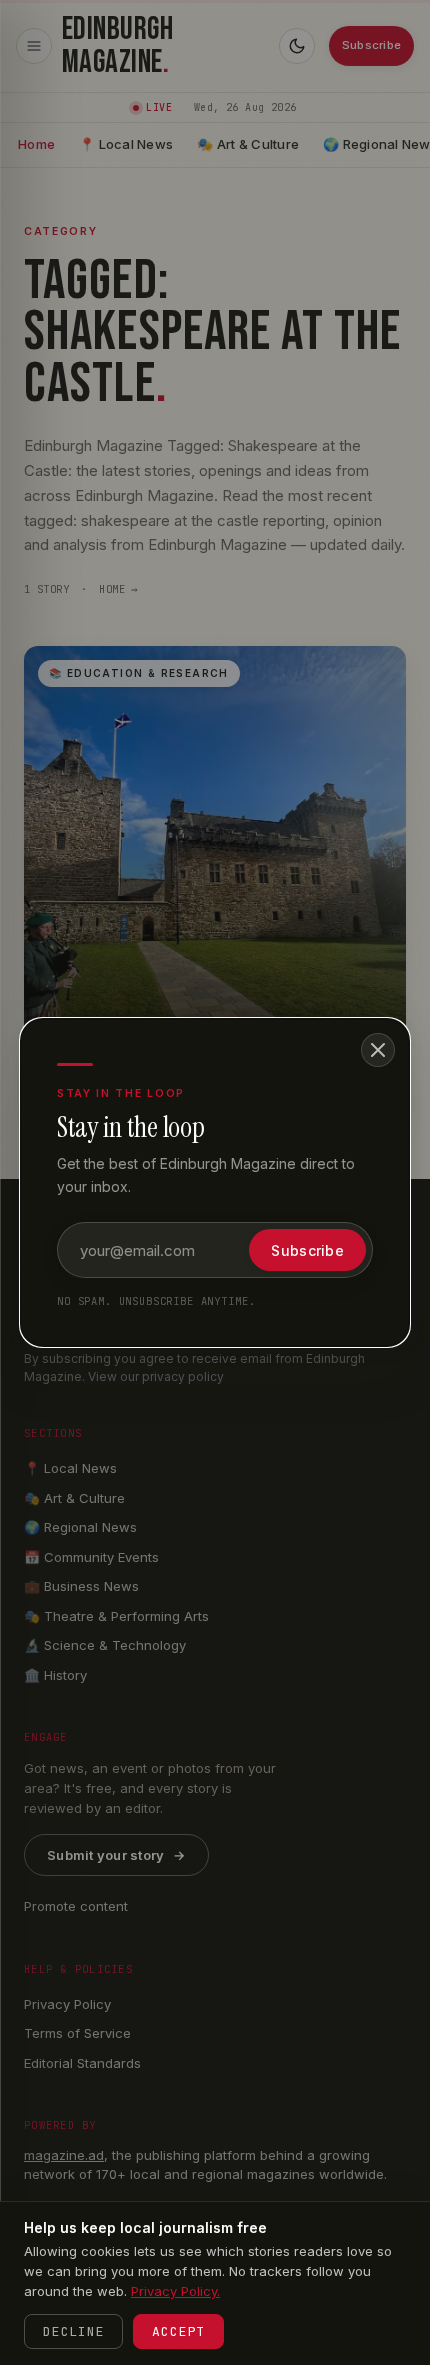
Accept (178, 2331)
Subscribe (307, 1250)
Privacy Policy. (175, 2291)
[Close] (378, 1050)
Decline (73, 2331)
